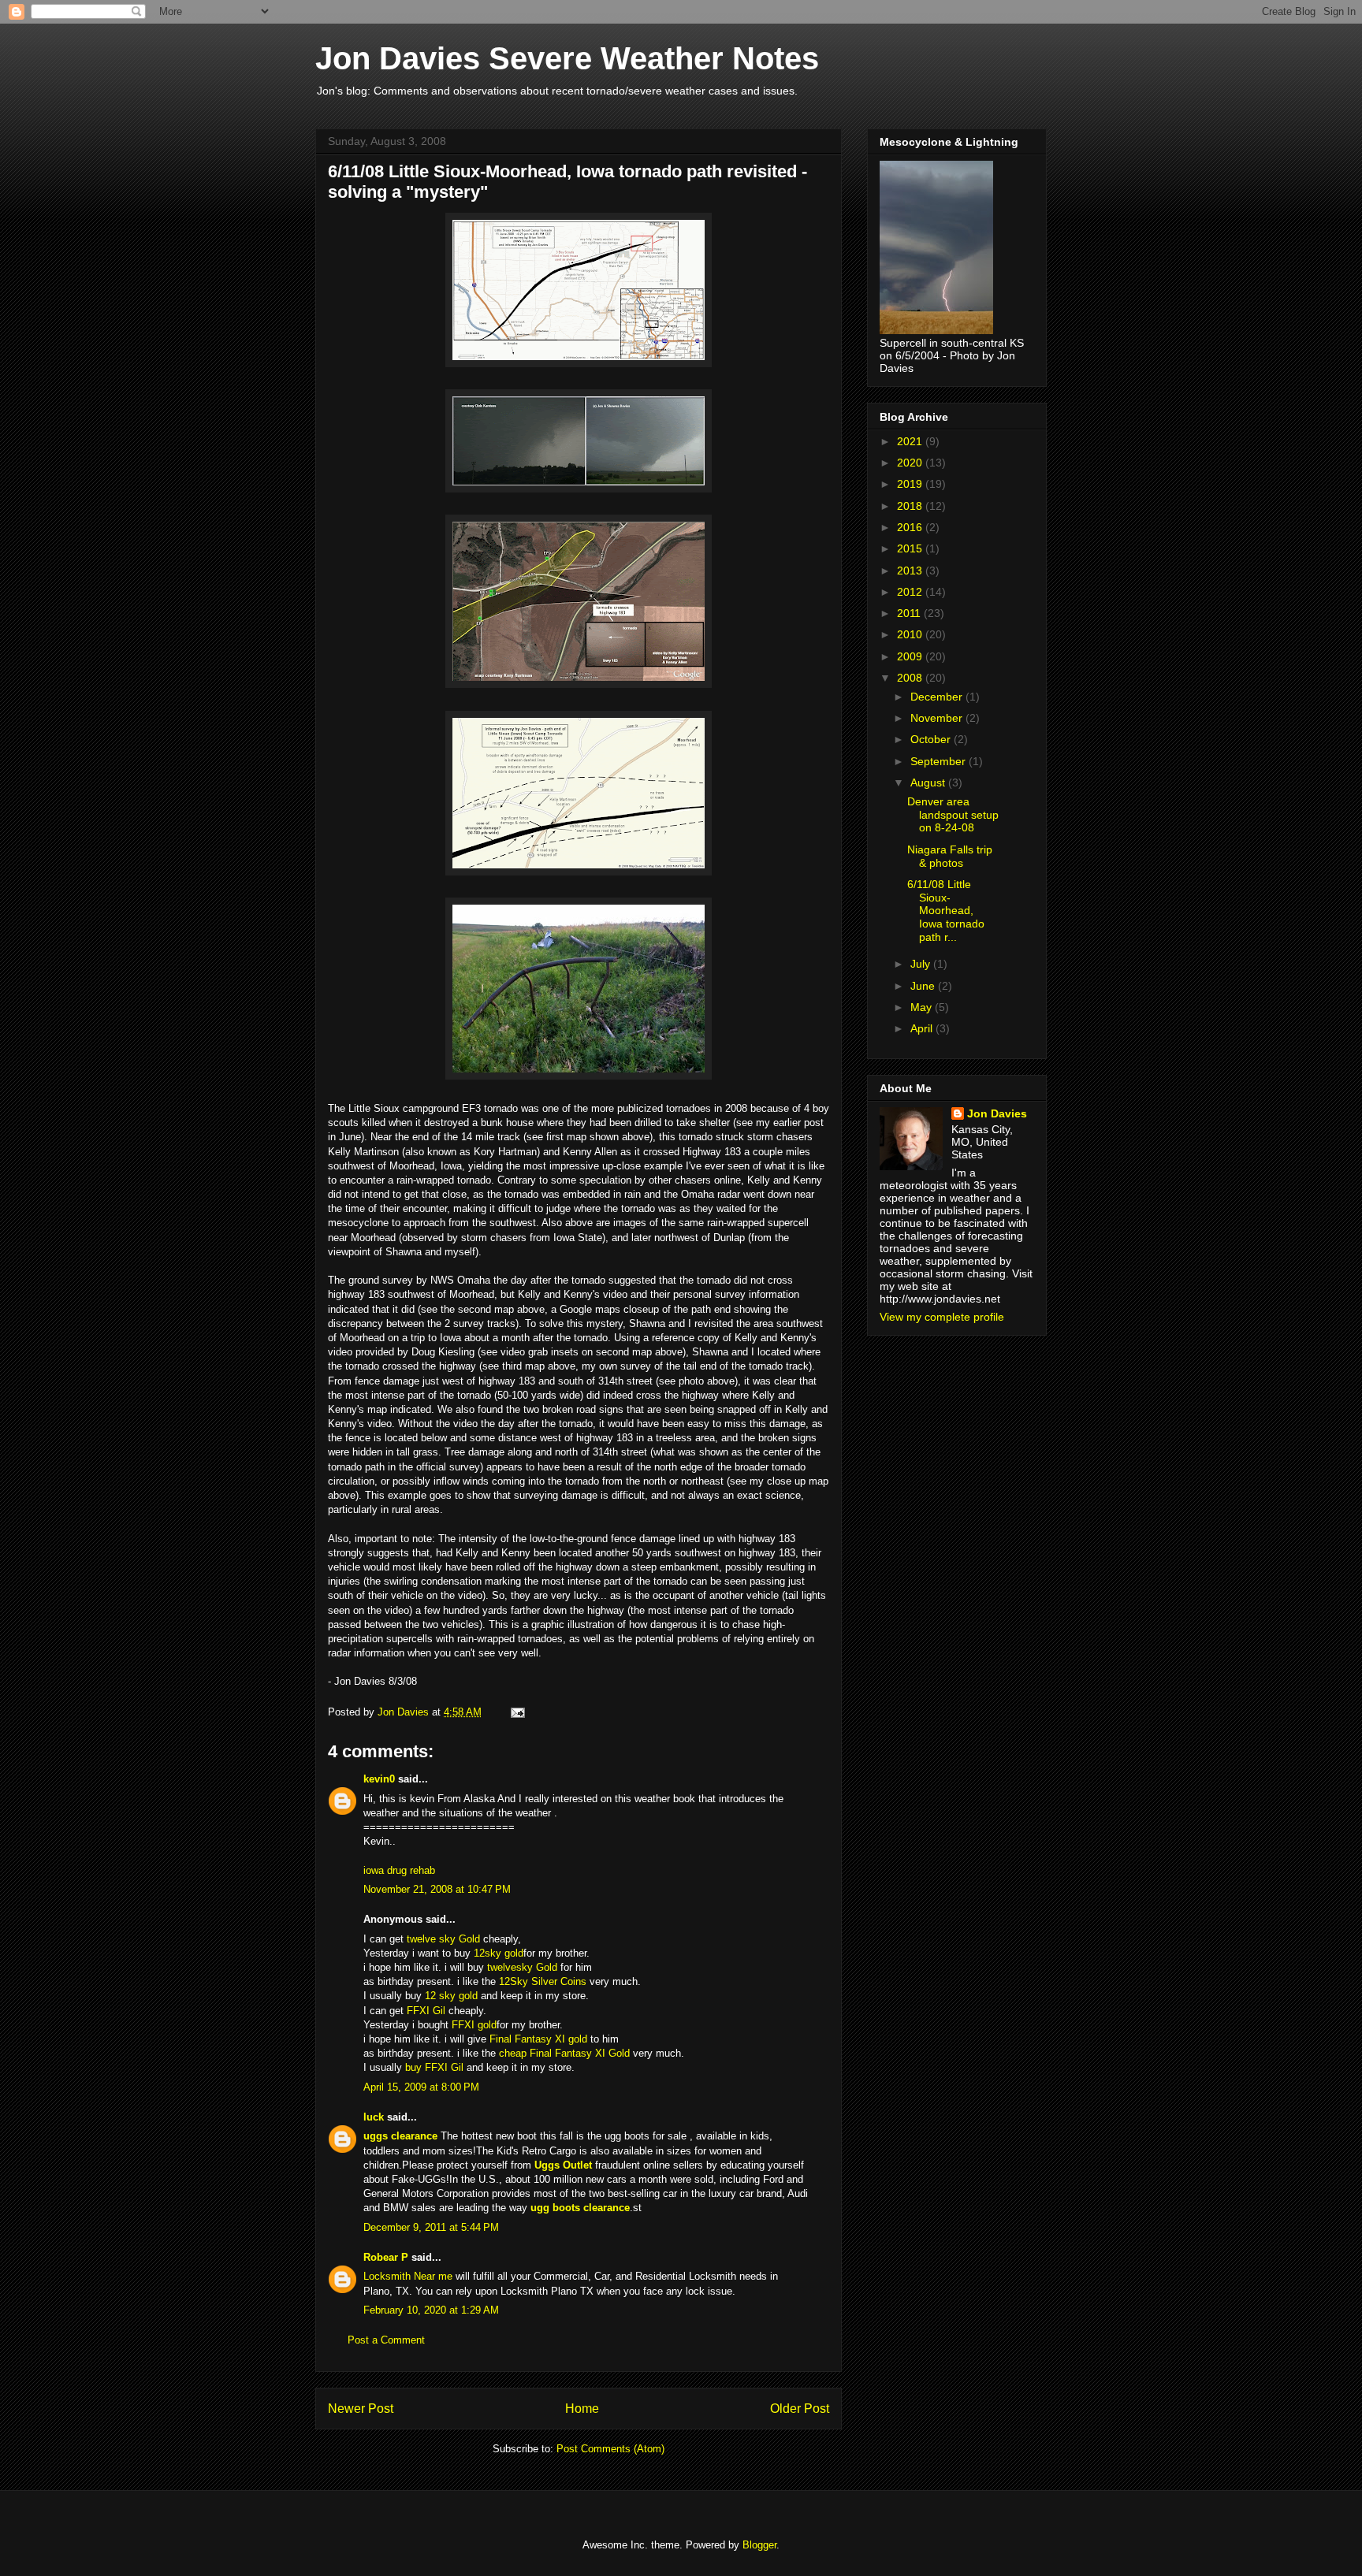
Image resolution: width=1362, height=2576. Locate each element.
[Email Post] (517, 1712)
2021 (911, 441)
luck (374, 2117)
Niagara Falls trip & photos (950, 856)
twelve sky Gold (443, 1939)
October (932, 739)
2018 (911, 506)
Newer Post (361, 2409)
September (940, 761)
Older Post (800, 2409)
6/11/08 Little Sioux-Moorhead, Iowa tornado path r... (946, 911)
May (923, 1007)
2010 (911, 634)
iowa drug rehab (399, 1870)
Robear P (386, 2257)
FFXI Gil (426, 2011)
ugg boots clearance (580, 2208)
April (923, 1028)
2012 (911, 592)
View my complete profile (942, 1317)
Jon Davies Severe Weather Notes (567, 58)
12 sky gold (451, 1996)
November (938, 718)
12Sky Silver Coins (543, 1981)
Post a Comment (386, 2340)
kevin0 (379, 1779)
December (938, 697)
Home (582, 2409)
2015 (911, 548)
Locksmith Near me (408, 2276)
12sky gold (499, 1953)
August (929, 782)
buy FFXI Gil (434, 2067)
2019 (911, 484)
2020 (911, 463)
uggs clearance (400, 2136)
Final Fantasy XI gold (538, 2039)
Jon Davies (997, 1113)
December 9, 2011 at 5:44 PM (431, 2227)
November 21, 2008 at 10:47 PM (437, 1889)
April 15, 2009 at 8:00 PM (421, 2087)
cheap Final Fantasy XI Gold (564, 2053)
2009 (911, 656)
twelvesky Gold (522, 1967)
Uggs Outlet (563, 2165)
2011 (910, 613)
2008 (911, 678)
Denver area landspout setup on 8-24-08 (953, 815)
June (924, 986)
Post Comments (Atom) (610, 2449)
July (922, 964)
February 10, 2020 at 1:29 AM (431, 2310)
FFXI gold (474, 2025)
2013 (911, 571)
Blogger (759, 2545)
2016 (911, 527)
